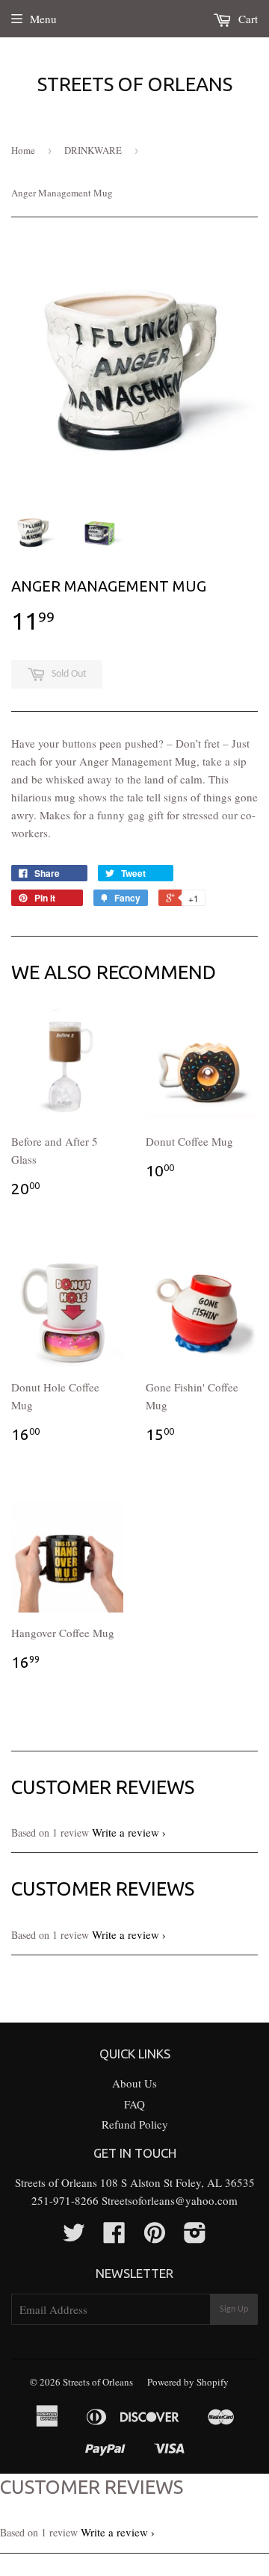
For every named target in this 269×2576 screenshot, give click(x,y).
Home (23, 150)
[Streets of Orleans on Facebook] (114, 2237)
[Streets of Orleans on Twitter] (74, 2237)
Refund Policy (135, 2124)
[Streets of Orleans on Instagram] (195, 2237)
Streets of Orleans (135, 84)
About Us (134, 2083)
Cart (247, 19)
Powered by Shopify (188, 2382)
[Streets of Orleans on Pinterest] (155, 2237)
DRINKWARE (93, 150)
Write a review (126, 1832)
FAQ (134, 2104)
